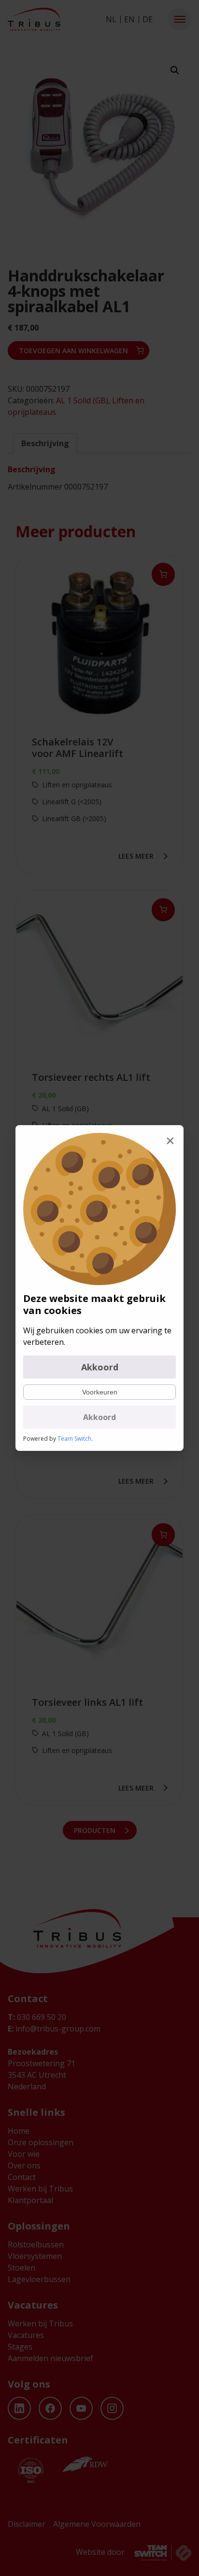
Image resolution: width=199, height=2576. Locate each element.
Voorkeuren (100, 1392)
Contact (22, 2177)
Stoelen (21, 2268)
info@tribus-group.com (54, 2029)
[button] (180, 19)
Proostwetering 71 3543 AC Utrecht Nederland (42, 2075)
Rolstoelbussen (36, 2244)
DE (148, 19)
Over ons (24, 2165)
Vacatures (26, 2335)
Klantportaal (30, 2200)
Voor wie (24, 2154)
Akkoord (100, 1367)
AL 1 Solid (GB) (82, 400)
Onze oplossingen (41, 2142)
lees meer (136, 856)
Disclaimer (27, 2524)
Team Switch (74, 1439)
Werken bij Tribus (40, 2189)
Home (19, 2131)
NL (111, 19)
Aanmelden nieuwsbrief (50, 2358)
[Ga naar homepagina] (34, 19)
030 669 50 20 (37, 2017)
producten (95, 1830)
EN (129, 19)
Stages (20, 2347)
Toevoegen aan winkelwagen (73, 351)
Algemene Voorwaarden (97, 2524)
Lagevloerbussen (39, 2279)
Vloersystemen (35, 2256)
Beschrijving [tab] (45, 443)
